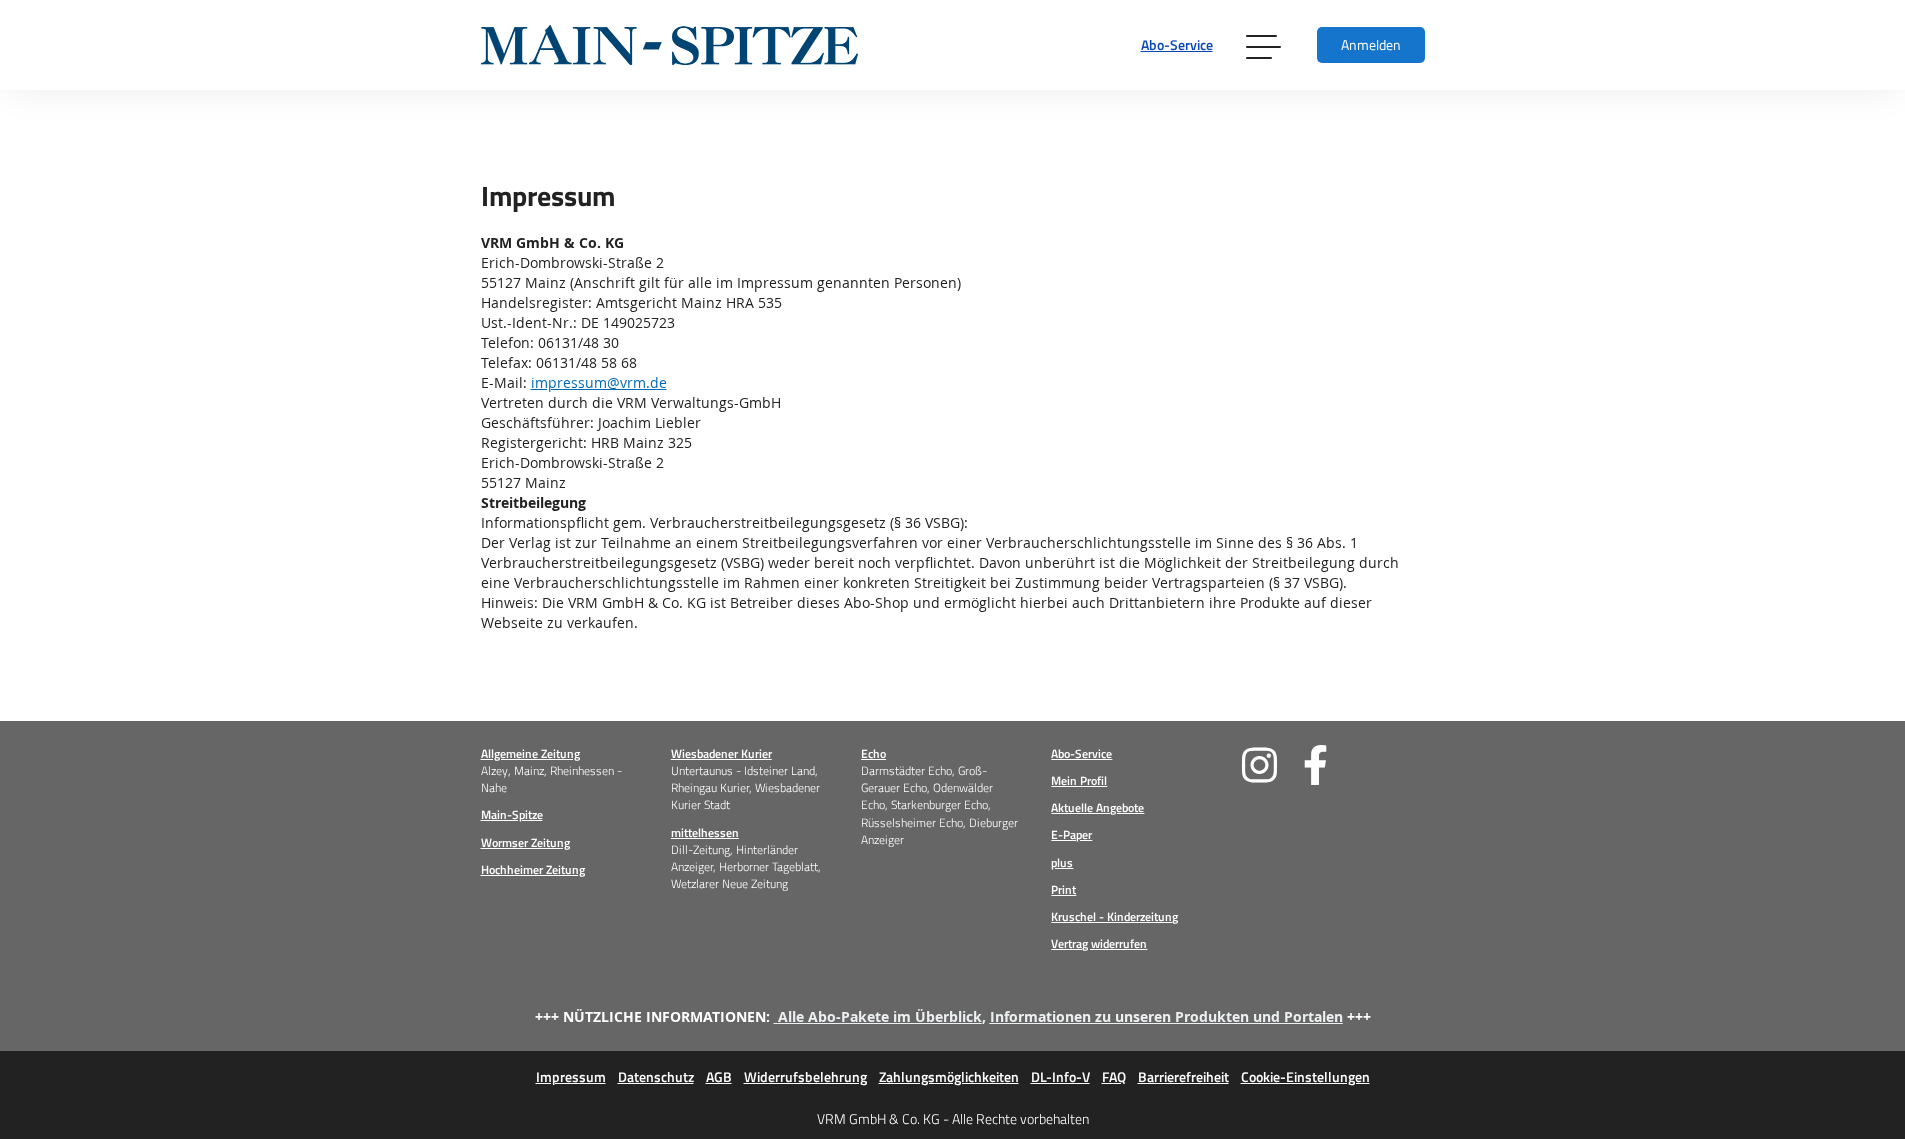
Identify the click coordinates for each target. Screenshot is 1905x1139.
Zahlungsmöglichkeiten (949, 1077)
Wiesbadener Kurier (721, 753)
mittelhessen (705, 832)
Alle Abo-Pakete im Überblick (880, 1016)
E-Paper (1071, 834)
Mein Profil (1079, 780)
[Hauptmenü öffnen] (1265, 45)
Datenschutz (656, 1077)
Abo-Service (1177, 44)
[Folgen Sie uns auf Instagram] (1272, 765)
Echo (873, 753)
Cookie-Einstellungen (1305, 1077)
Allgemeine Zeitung (530, 753)
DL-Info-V (1060, 1077)
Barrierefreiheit (1183, 1077)
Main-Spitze (512, 814)
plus (1062, 862)
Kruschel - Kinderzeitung (1114, 916)
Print (1063, 889)
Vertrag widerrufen (1099, 943)
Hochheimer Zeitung (533, 869)
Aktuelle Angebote (1097, 807)
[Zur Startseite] (669, 45)
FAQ (1114, 1077)
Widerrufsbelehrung (805, 1077)
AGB (719, 1077)
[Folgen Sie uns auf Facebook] (1333, 765)
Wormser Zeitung (525, 842)
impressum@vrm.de (599, 382)
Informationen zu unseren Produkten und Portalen (1166, 1016)
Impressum (571, 1077)
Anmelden (1371, 44)
